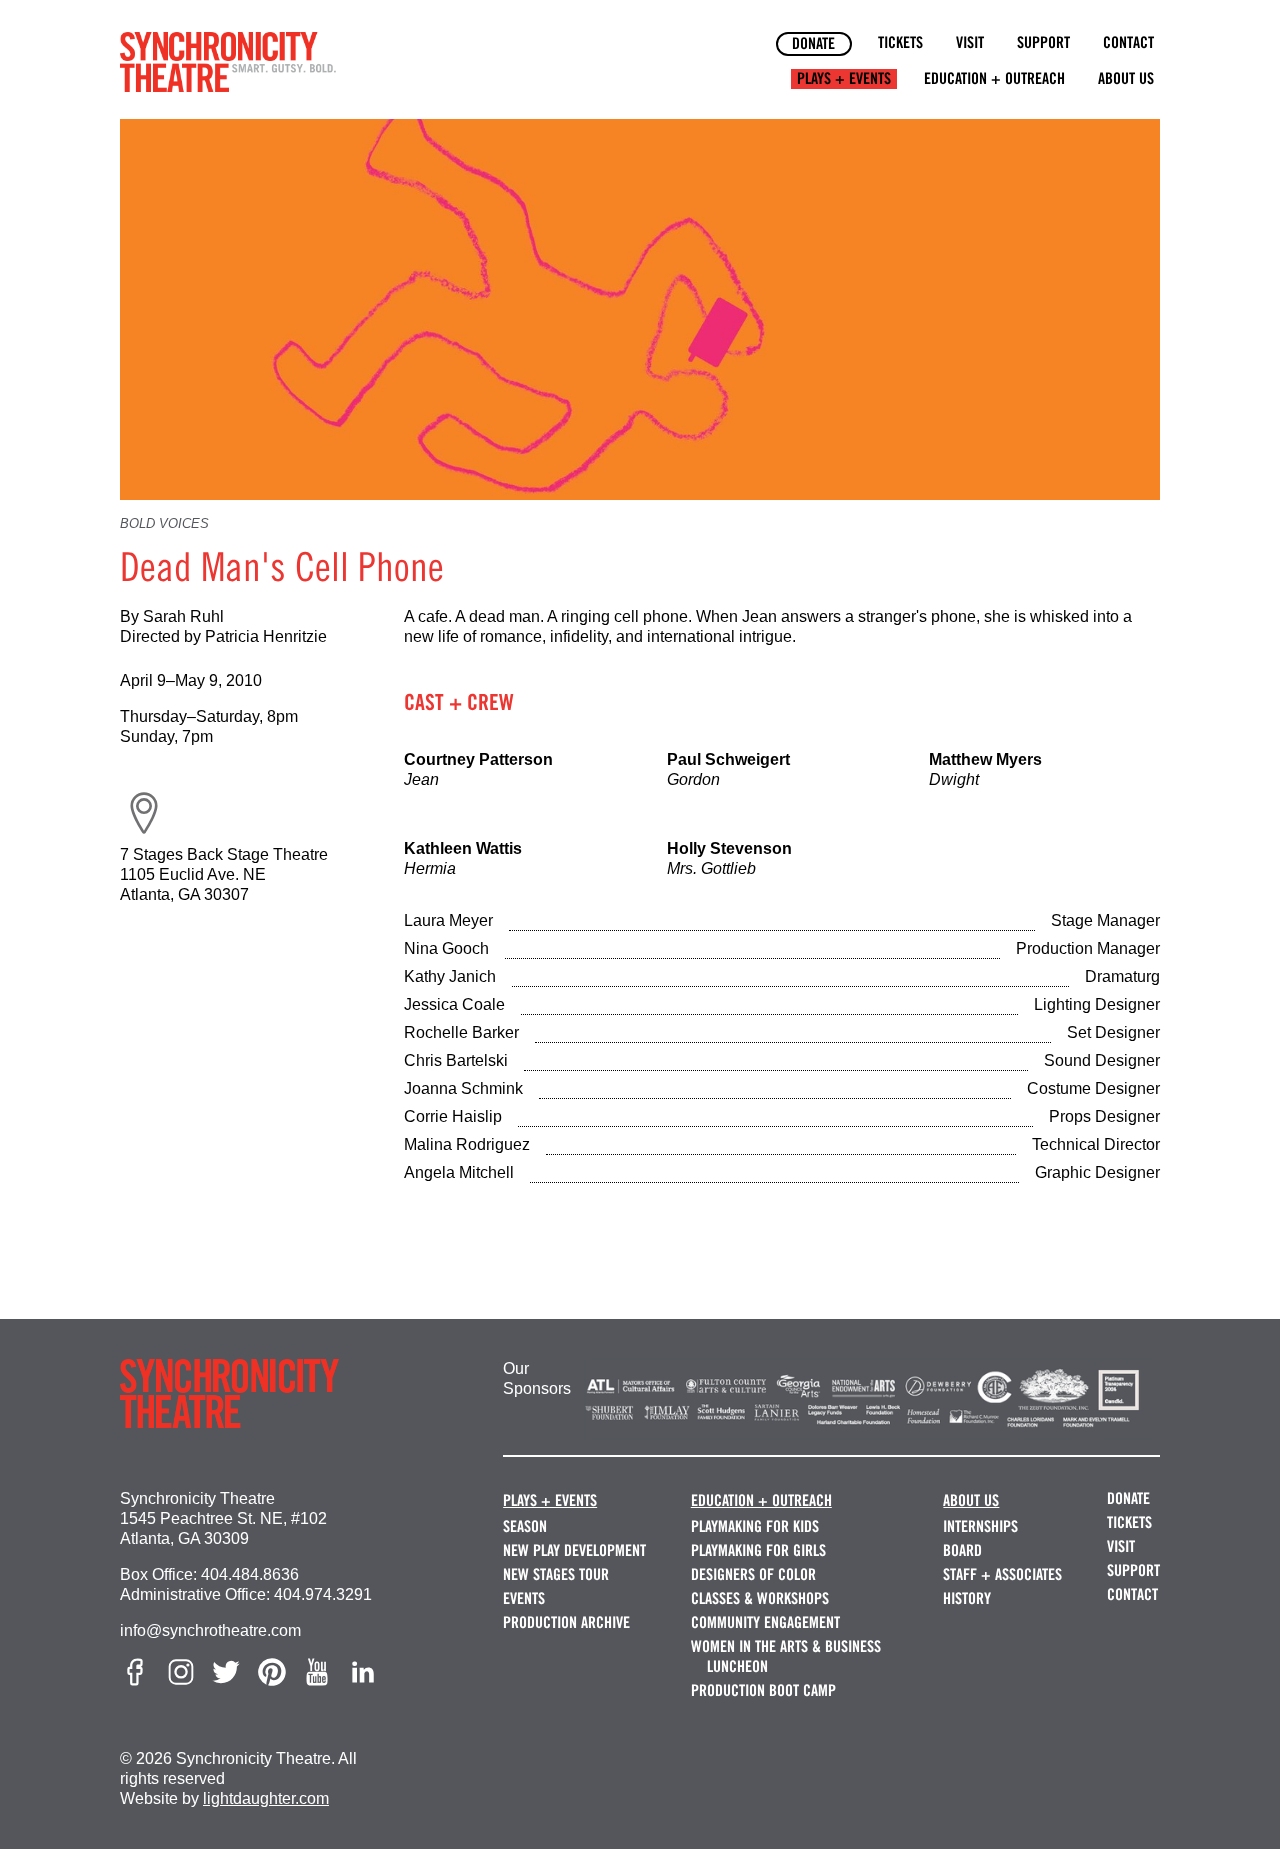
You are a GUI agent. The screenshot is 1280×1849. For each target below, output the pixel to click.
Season (525, 1526)
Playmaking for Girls (758, 1550)
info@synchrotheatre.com (210, 1630)
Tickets (900, 42)
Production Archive (566, 1622)
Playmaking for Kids (755, 1526)
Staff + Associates (1002, 1574)
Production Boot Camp (763, 1690)
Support (1043, 42)
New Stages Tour (556, 1574)
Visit (970, 42)
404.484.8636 (250, 1574)
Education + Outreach (994, 78)
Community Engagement (765, 1622)
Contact (1128, 42)
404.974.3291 (323, 1594)
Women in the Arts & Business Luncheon (786, 1656)
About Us (1126, 78)
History (967, 1598)
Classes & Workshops (760, 1598)
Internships (980, 1526)
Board (962, 1550)
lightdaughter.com (266, 1798)
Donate (813, 43)
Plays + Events (844, 78)
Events (524, 1598)
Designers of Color (753, 1574)
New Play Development (574, 1550)
